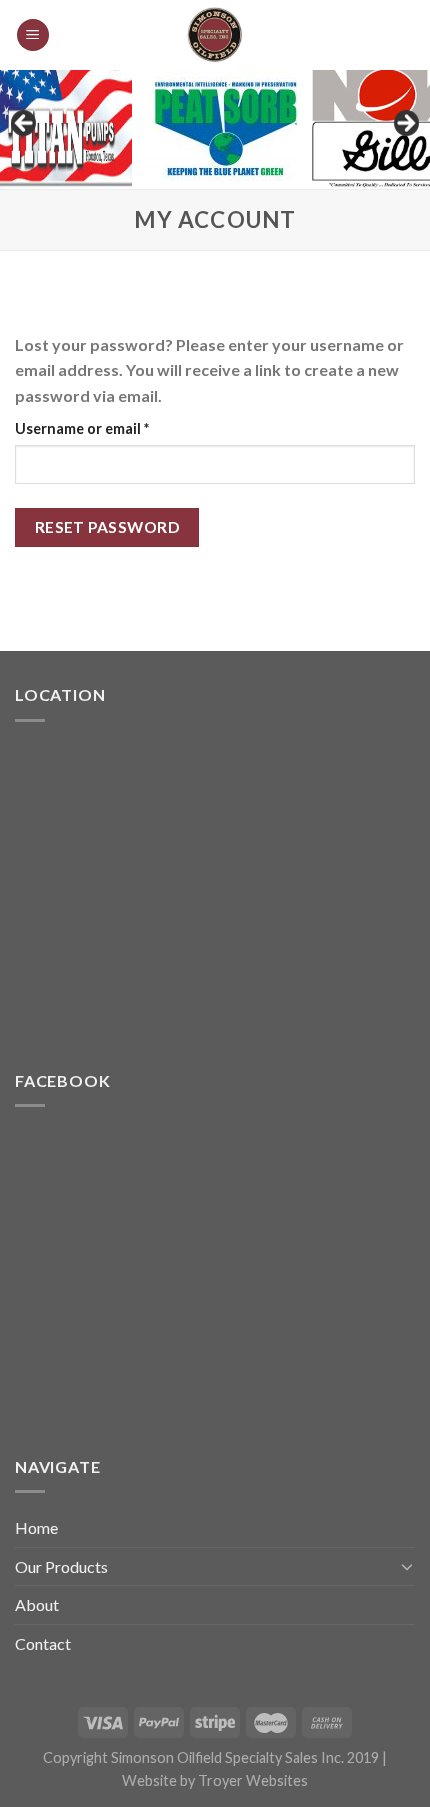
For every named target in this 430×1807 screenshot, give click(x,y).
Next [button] (405, 124)
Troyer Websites (253, 1780)
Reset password (107, 527)
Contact (43, 1643)
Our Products (61, 1566)
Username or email (112, 428)
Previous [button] (25, 124)
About (37, 1604)
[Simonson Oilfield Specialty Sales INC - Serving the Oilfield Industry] (215, 35)
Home (36, 1527)
